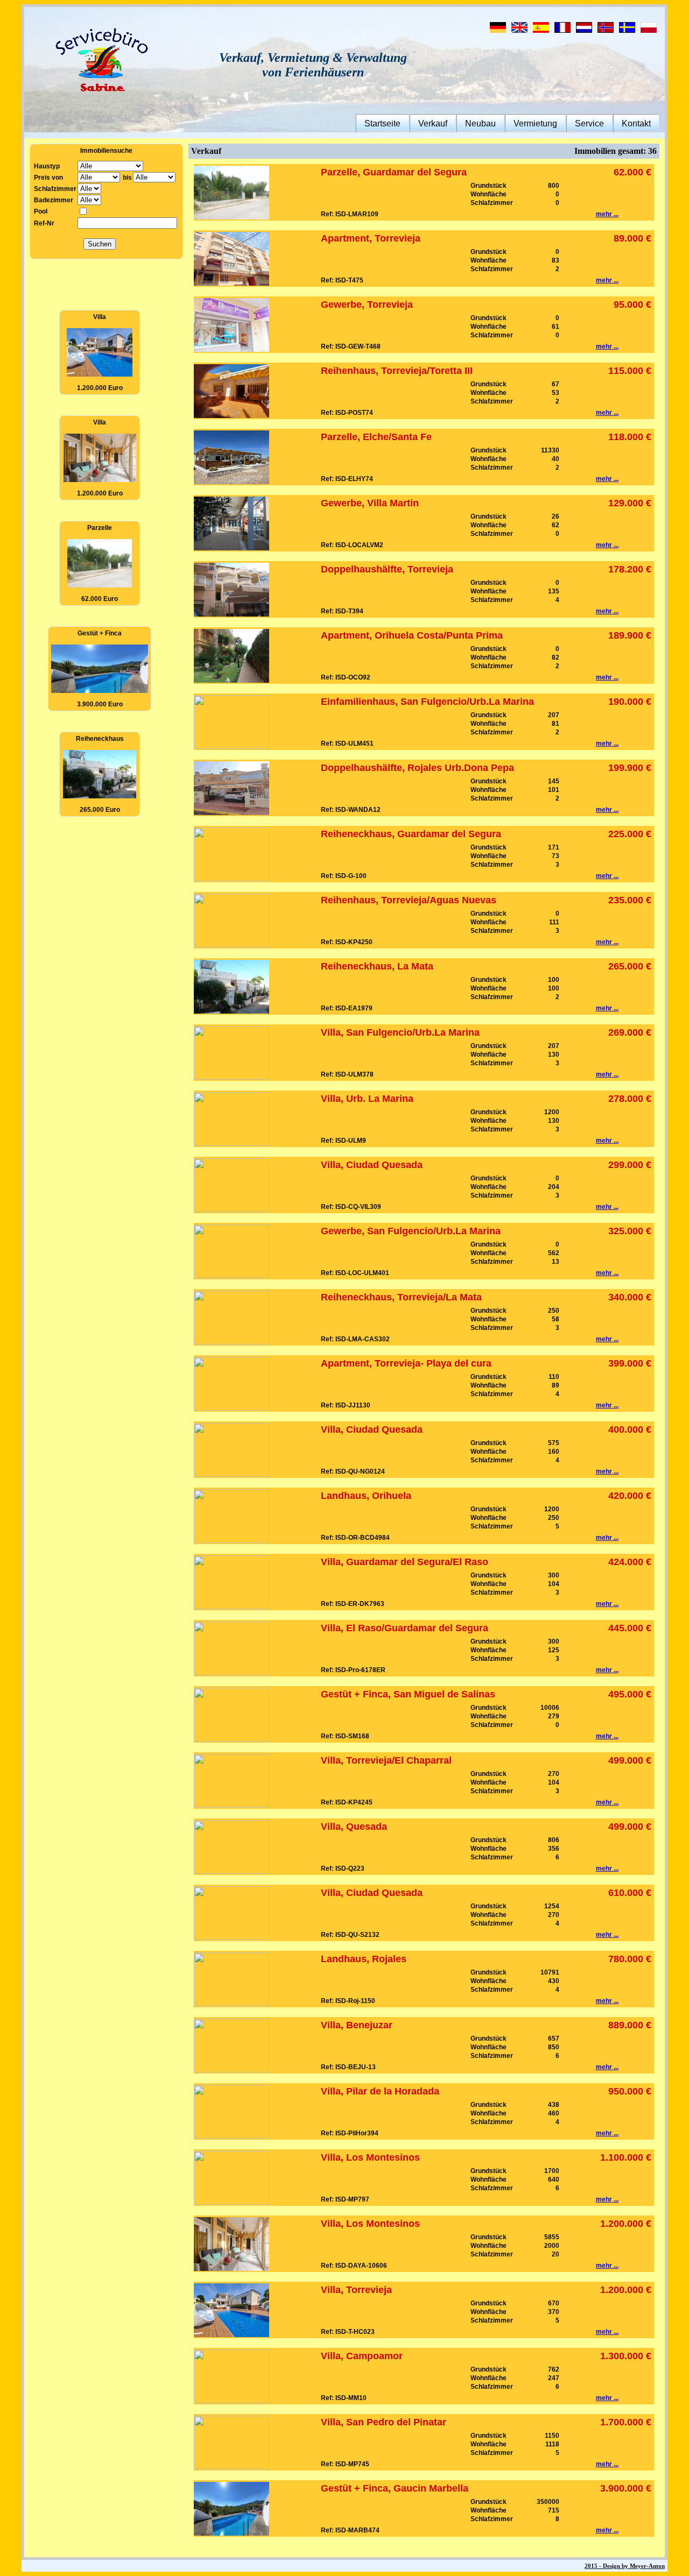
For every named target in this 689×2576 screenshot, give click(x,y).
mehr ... (607, 214)
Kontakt (636, 123)
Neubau (480, 123)
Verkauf (433, 123)
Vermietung (535, 123)
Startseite (382, 123)
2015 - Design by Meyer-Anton (625, 2566)
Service (589, 123)
